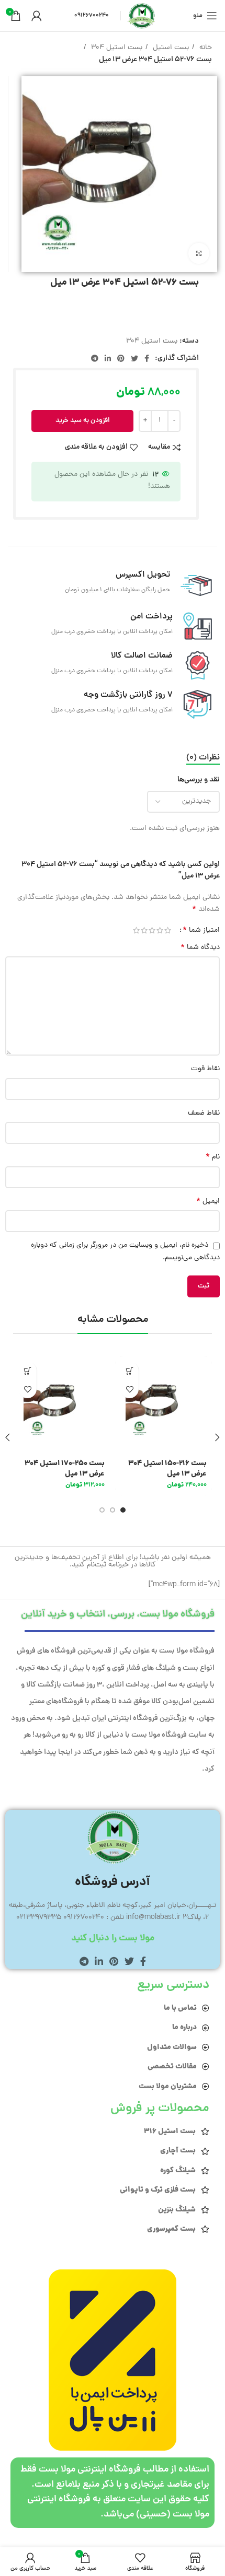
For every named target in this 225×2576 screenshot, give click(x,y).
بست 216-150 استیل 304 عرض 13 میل (167, 1469)
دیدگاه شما (200, 948)
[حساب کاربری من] (37, 16)
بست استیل (170, 48)
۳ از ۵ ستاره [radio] (152, 930)
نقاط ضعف (204, 1113)
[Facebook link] (147, 358)
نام (213, 1157)
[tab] (203, 758)
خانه (205, 48)
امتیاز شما (201, 930)
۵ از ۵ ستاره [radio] (136, 930)
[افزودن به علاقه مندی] (130, 1389)
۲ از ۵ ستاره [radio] (160, 930)
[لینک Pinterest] (121, 358)
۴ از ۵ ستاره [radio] (144, 930)
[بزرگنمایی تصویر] (199, 253)
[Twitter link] (134, 358)
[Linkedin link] (108, 358)
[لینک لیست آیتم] (113, 2008)
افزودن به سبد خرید (83, 421)
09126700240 (92, 15)
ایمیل (208, 1202)
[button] (130, 1371)
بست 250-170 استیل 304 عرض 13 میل (65, 1469)
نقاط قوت (205, 1069)
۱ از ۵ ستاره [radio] (168, 930)
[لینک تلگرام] (95, 358)
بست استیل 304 (116, 48)
